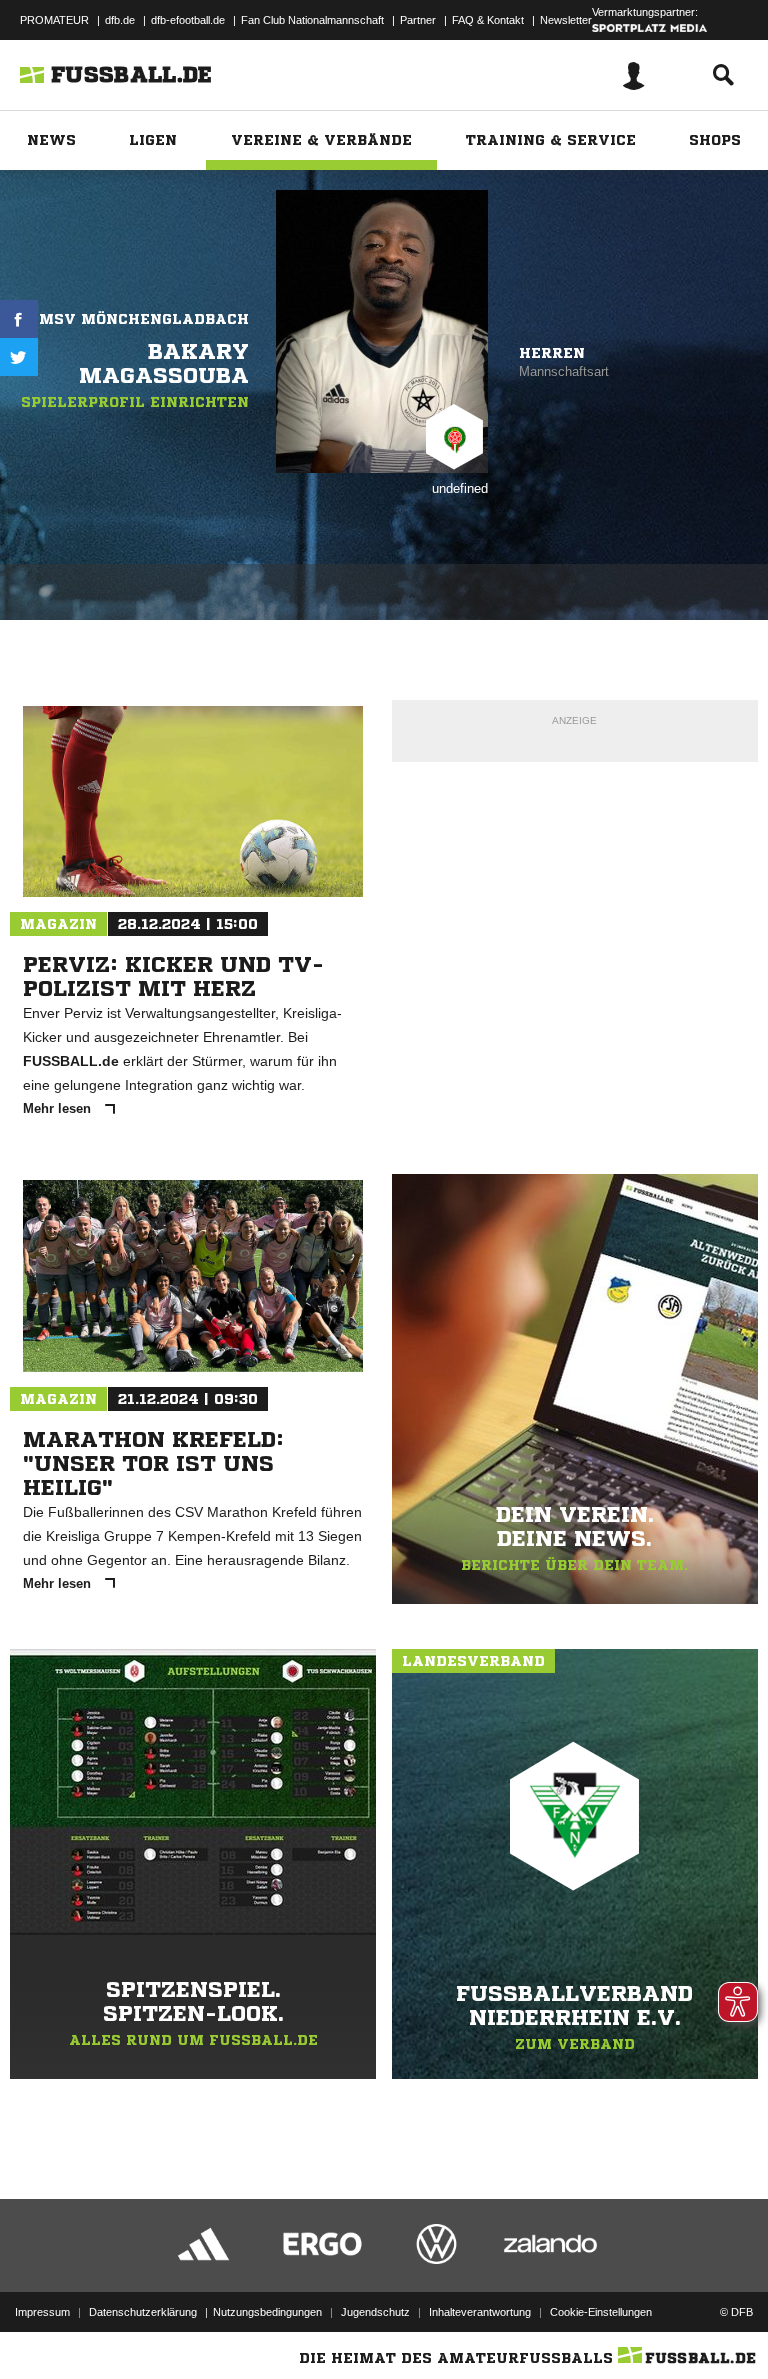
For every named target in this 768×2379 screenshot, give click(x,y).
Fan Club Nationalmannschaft (312, 20)
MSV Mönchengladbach (144, 319)
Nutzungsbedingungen (267, 2312)
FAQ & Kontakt (488, 20)
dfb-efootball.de (188, 20)
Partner (418, 20)
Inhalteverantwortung (480, 2312)
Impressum (42, 2312)
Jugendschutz (375, 2312)
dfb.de (120, 20)
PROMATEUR (54, 20)
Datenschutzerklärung (143, 2312)
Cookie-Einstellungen (601, 2312)
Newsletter (566, 20)
